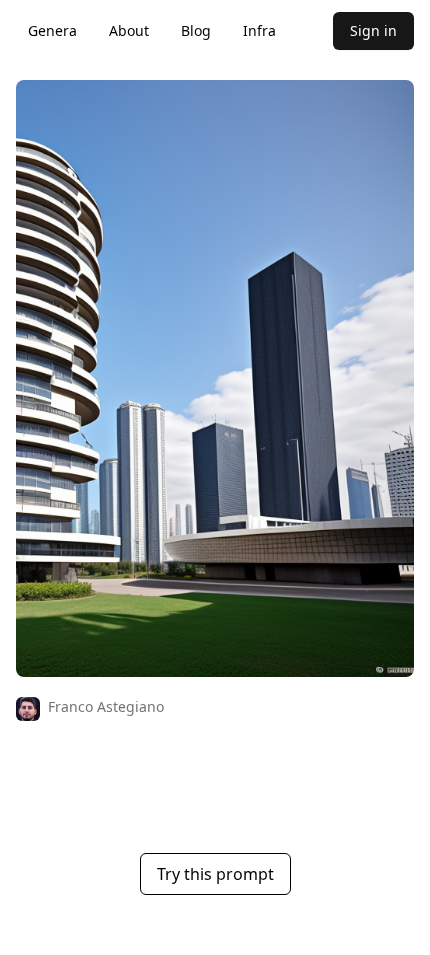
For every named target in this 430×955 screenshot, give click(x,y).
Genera (52, 30)
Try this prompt (215, 874)
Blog (196, 30)
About (129, 30)
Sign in (373, 30)
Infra (259, 30)
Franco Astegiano (106, 706)
